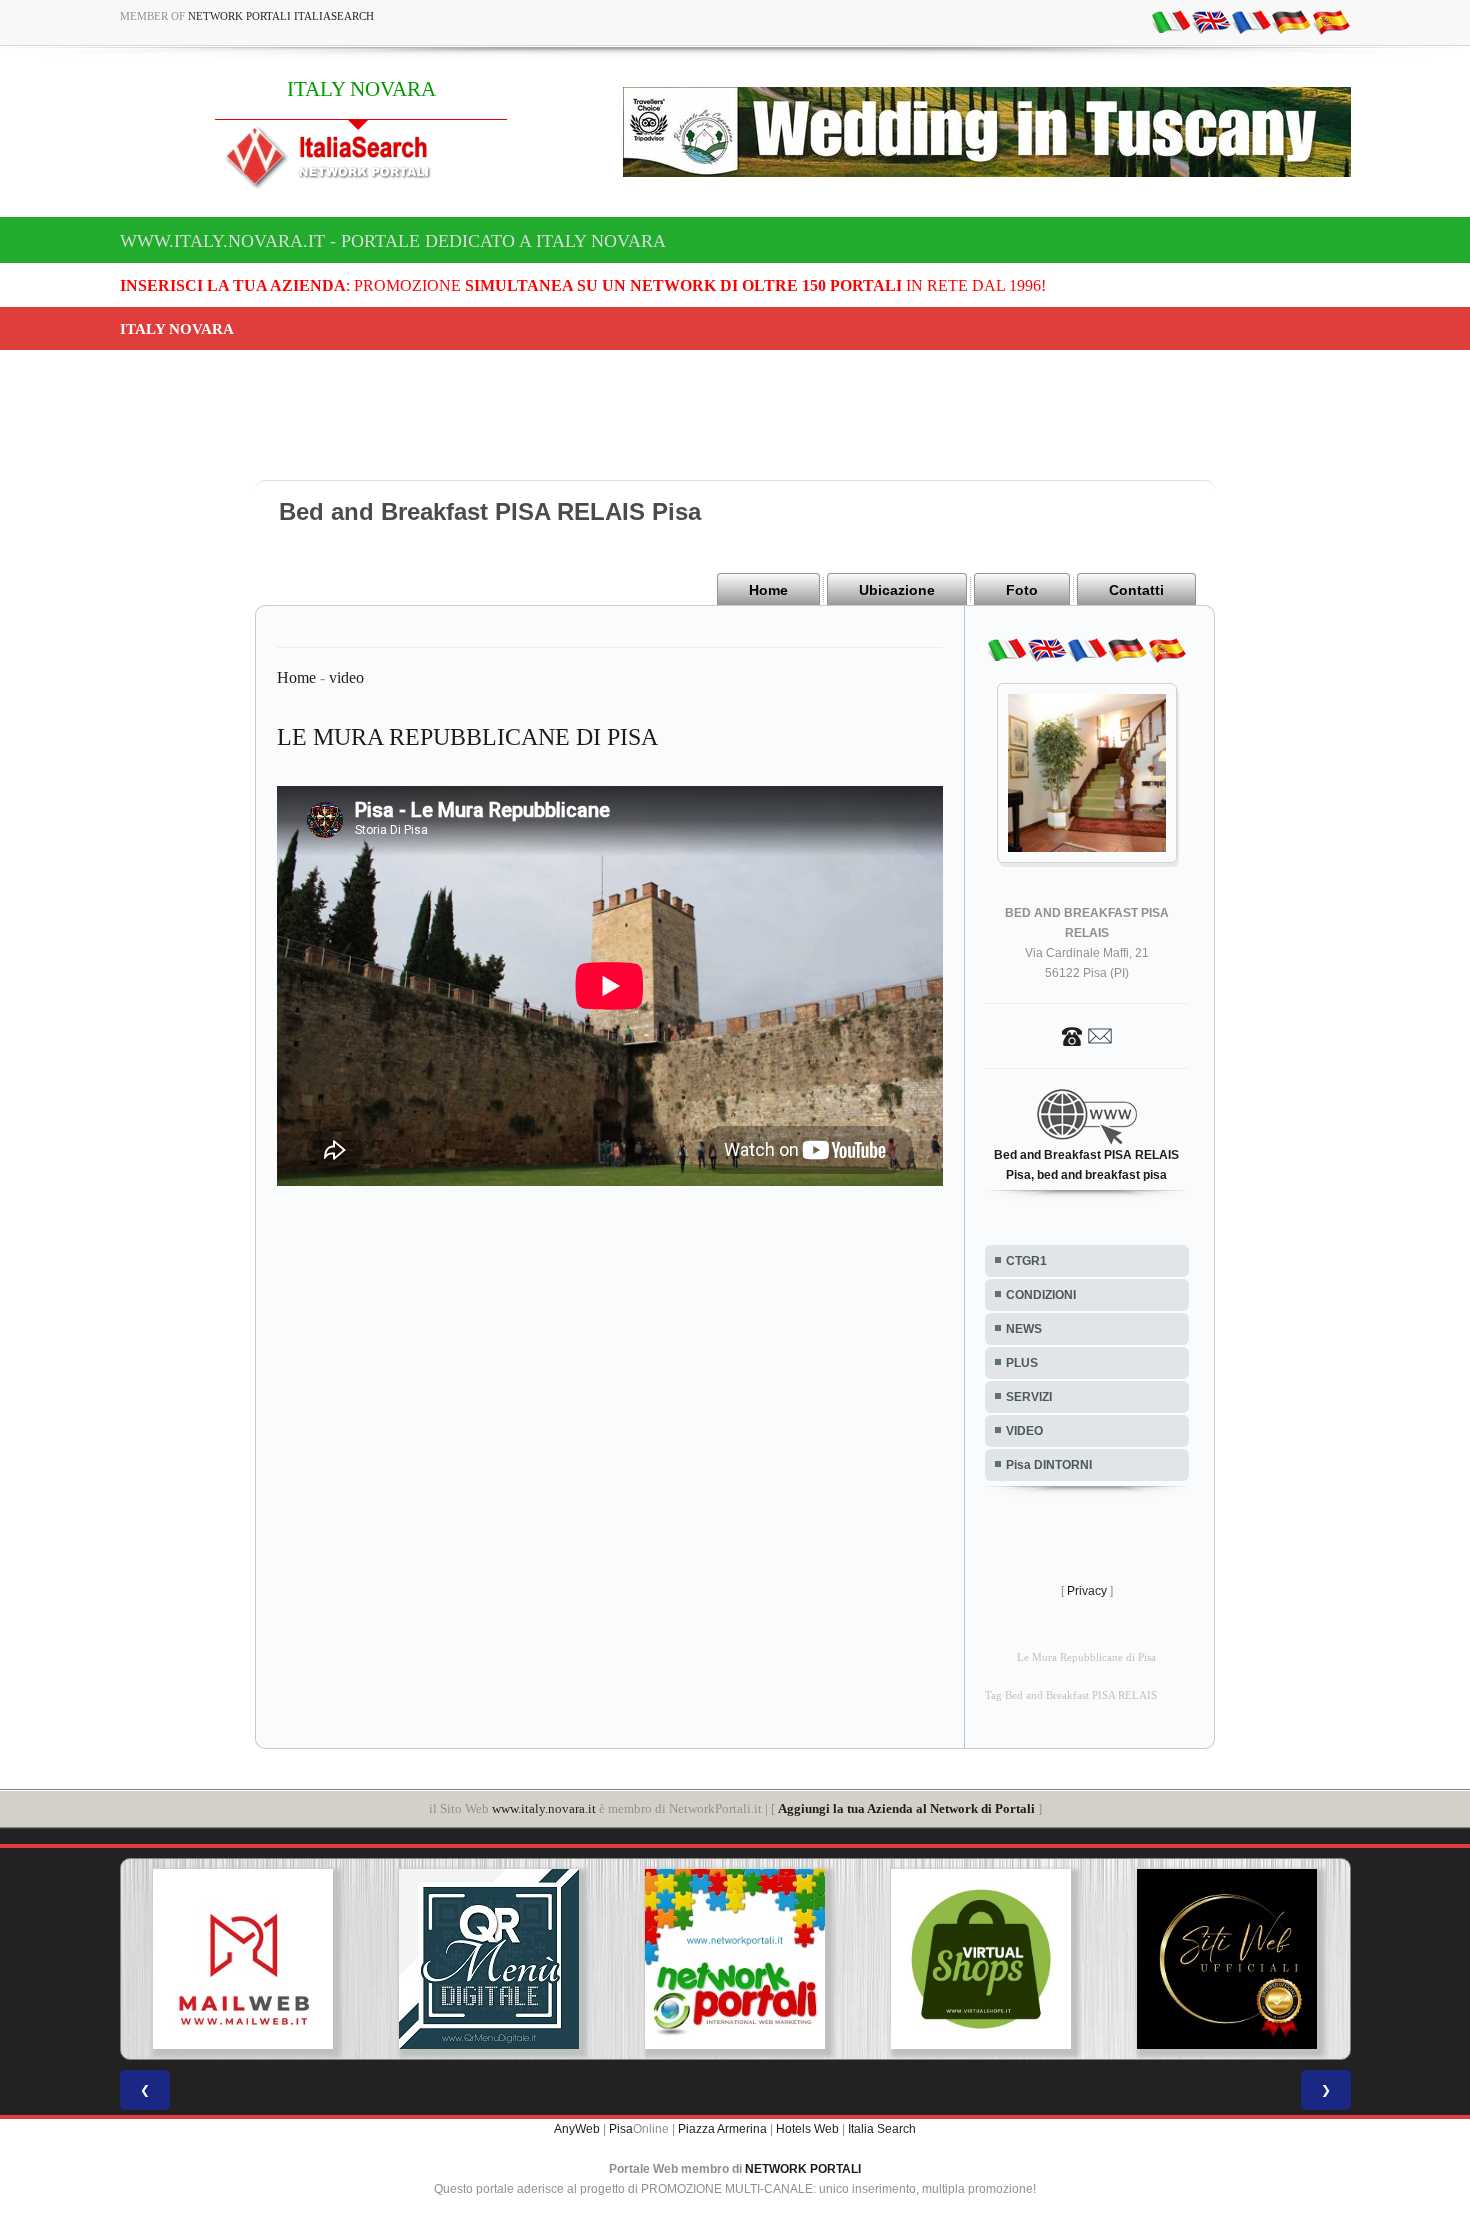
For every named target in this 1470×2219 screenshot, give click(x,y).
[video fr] (1251, 21)
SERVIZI (1029, 1397)
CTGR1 (1026, 1261)
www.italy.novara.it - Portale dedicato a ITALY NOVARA (393, 241)
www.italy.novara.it (544, 1808)
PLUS (1022, 1363)
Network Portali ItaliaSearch (281, 16)
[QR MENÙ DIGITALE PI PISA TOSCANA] (489, 1959)
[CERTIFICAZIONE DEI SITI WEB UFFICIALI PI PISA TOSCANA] (1227, 1959)
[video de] (1291, 21)
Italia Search (882, 2129)
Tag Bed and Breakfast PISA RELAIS (1071, 1695)
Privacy (1087, 1591)
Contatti (1136, 590)
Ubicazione (897, 590)
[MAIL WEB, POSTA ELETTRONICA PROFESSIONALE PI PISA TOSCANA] (243, 1959)
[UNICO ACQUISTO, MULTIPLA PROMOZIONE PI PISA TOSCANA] (735, 1959)
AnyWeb (577, 2129)
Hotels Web (807, 2129)
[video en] (1211, 21)
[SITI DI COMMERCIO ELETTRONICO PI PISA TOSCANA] (981, 1959)
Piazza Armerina (722, 2129)
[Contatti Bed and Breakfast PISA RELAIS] (1087, 1035)
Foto (1022, 590)
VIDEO (1024, 1431)
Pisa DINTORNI (1049, 1465)
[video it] (1171, 21)
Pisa (621, 2129)
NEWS (1024, 1329)
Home (768, 590)
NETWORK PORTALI (803, 2169)
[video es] (1331, 21)
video (346, 677)
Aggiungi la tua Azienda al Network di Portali (906, 1808)
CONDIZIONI (1041, 1295)
